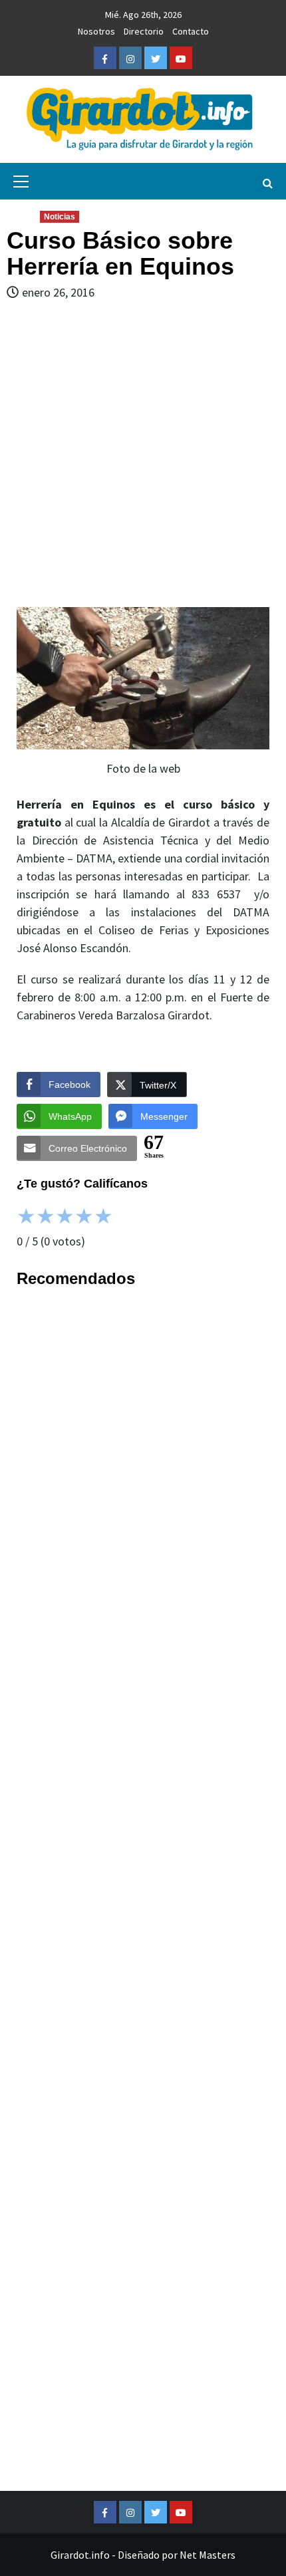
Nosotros (96, 31)
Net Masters (208, 2555)
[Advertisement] (143, 454)
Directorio (144, 31)
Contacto (191, 31)
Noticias (60, 217)
